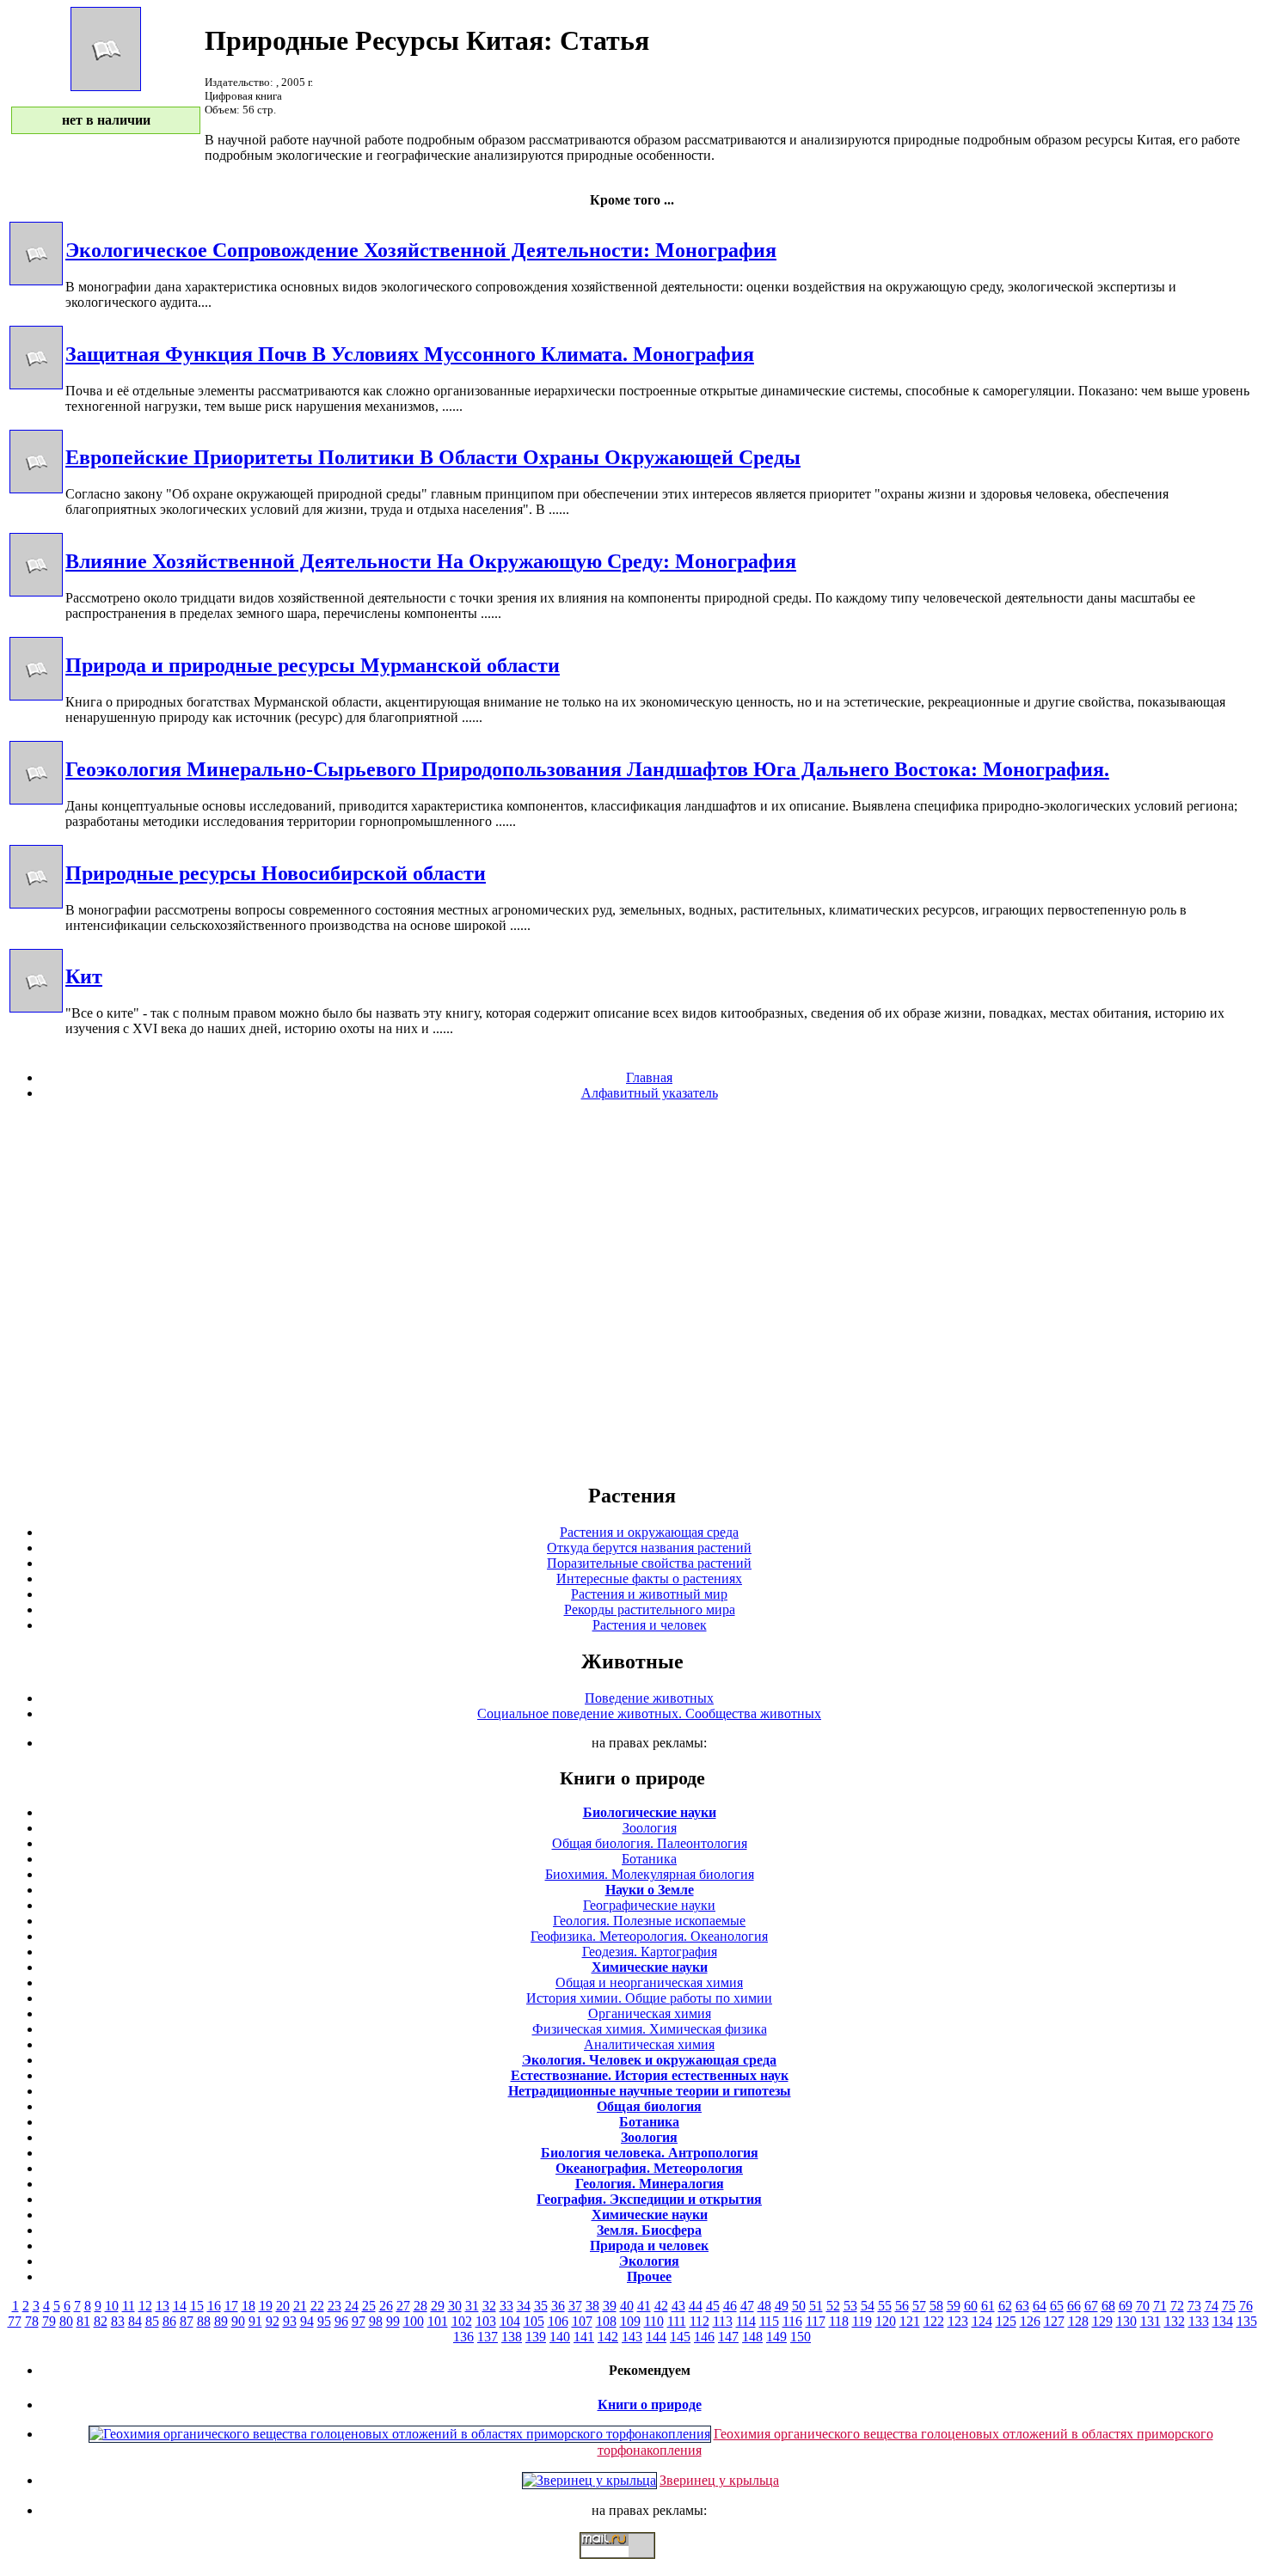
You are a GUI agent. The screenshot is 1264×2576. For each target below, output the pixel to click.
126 (1030, 2321)
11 (129, 2306)
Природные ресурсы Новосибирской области (276, 873)
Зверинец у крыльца (719, 2480)
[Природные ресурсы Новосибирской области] (36, 904)
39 (610, 2306)
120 (886, 2321)
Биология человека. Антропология (650, 2153)
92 (273, 2321)
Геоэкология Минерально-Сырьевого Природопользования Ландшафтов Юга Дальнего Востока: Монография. (587, 769)
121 (910, 2321)
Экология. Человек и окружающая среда (649, 2060)
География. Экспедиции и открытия (649, 2199)
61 (988, 2306)
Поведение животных (649, 1698)
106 (558, 2321)
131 (1150, 2321)
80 (66, 2321)
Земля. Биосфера (649, 2230)
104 (510, 2321)
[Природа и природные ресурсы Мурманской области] (36, 696)
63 (1022, 2306)
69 (1126, 2306)
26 (386, 2306)
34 (524, 2306)
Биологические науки (650, 1812)
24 (352, 2306)
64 (1040, 2306)
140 (560, 2337)
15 (197, 2306)
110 (654, 2321)
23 (334, 2306)
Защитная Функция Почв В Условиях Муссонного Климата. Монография (410, 354)
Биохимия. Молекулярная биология (650, 1874)
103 (486, 2321)
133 (1199, 2321)
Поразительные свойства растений (649, 1563)
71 (1160, 2306)
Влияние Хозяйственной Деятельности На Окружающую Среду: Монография (431, 561)
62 (1005, 2306)
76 (1246, 2306)
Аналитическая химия (649, 2044)
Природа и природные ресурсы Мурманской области (313, 665)
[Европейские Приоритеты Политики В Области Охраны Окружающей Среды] (36, 489)
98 (376, 2321)
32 (489, 2306)
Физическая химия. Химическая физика (650, 2029)
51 (816, 2306)
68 (1108, 2306)
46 (730, 2306)
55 (885, 2306)
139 (536, 2337)
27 (403, 2306)
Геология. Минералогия (650, 2184)
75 (1229, 2306)
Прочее (649, 2276)
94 (307, 2321)
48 (764, 2306)
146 (704, 2337)
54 (868, 2306)
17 (231, 2306)
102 (462, 2321)
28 (420, 2306)
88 (204, 2321)
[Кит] (36, 1008)
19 (266, 2306)
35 (541, 2306)
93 (290, 2321)
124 (982, 2321)
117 (816, 2321)
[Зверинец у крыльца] (589, 2480)
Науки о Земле (650, 1890)
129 (1102, 2321)
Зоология (650, 1828)
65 (1057, 2306)
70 (1143, 2306)
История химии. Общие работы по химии (649, 1998)
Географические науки (649, 1905)
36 (558, 2306)
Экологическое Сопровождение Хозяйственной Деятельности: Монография (421, 250)
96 (341, 2321)
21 (300, 2306)
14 (180, 2306)
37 (575, 2306)
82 (101, 2321)
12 (145, 2306)
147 (728, 2337)
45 (713, 2306)
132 (1175, 2321)
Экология (649, 2261)
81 (83, 2321)
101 (438, 2321)
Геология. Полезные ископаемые (649, 1921)
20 (283, 2306)
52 (833, 2306)
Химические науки (650, 1967)
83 (118, 2321)
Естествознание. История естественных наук (650, 2075)
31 (472, 2306)
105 (534, 2321)
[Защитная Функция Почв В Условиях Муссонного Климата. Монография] (36, 385)
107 (582, 2321)
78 (32, 2321)
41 (644, 2306)
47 (747, 2306)
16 (214, 2306)
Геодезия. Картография (650, 1952)
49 (782, 2306)
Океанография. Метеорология (649, 2168)
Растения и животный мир (649, 1594)
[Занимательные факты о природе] (424, 58)
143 (632, 2337)
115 (769, 2321)
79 (49, 2321)
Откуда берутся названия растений (649, 1548)
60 (971, 2306)
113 (723, 2321)
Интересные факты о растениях (649, 1579)
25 (369, 2306)
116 (792, 2321)
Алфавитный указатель (650, 1093)
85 (152, 2321)
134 (1223, 2321)
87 (187, 2321)
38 (592, 2306)
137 (488, 2337)
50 (799, 2306)
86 (169, 2321)
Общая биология (649, 2106)
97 (359, 2321)
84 (135, 2321)
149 (776, 2337)
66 (1074, 2306)
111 (677, 2321)
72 (1177, 2306)
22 (317, 2306)
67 (1091, 2306)
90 (238, 2321)
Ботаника (649, 1859)
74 (1212, 2306)
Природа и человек (649, 2246)
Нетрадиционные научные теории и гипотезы (650, 2091)
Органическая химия (650, 2013)
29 (438, 2306)
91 (255, 2321)
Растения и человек (650, 1625)
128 (1078, 2321)
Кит (84, 976)
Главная (649, 1077)
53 (850, 2306)
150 (801, 2337)
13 (163, 2306)
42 (661, 2306)
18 (249, 2306)
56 (902, 2306)
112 (699, 2321)
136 (463, 2337)
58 (936, 2306)
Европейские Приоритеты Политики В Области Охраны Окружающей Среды (433, 457)
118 (839, 2321)
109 (630, 2321)
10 (112, 2306)
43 (678, 2306)
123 (958, 2321)
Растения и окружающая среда (649, 1532)
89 (221, 2321)
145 (680, 2337)
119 (862, 2321)
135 (1247, 2321)
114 (746, 2321)
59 (954, 2306)
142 (608, 2337)
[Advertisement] (632, 1291)
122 (934, 2321)
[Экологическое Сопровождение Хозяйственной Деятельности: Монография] (36, 281)
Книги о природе (650, 2405)
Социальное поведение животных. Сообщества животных (649, 1713)
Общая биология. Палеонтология (650, 1843)
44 (696, 2306)
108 (606, 2321)
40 (627, 2306)
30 (455, 2306)
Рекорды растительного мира (650, 1609)
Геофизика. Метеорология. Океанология (649, 1936)
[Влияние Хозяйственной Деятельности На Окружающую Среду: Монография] (36, 592)
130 (1126, 2321)
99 (393, 2321)
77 (15, 2321)
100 (414, 2321)
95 (324, 2321)
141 (584, 2337)
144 (656, 2337)
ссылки (632, 2566)
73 (1194, 2306)
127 (1054, 2321)
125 (1006, 2321)
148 (752, 2337)
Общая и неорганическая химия (649, 1982)
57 (919, 2306)
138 (512, 2337)
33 (506, 2306)
